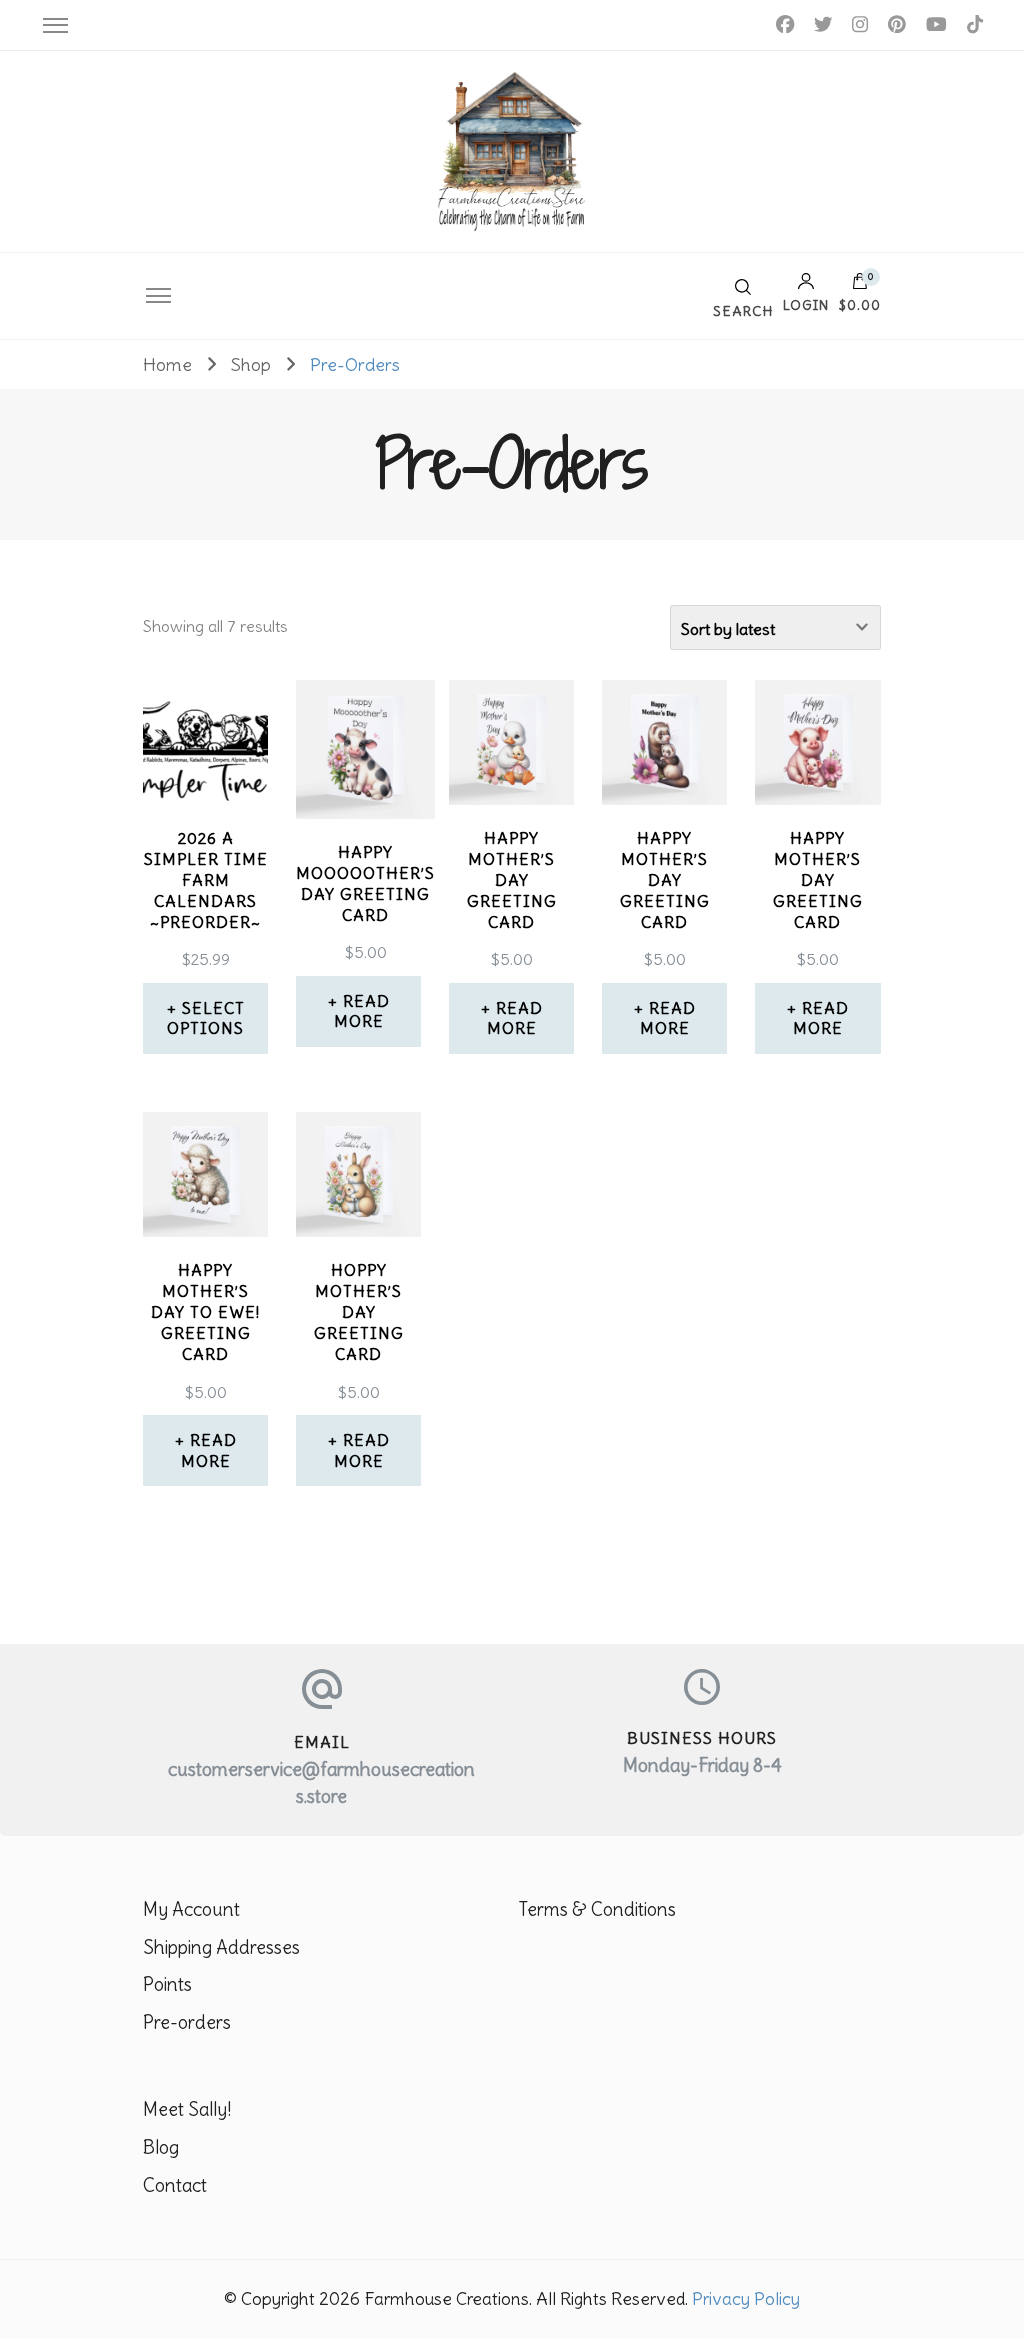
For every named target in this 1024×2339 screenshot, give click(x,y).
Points (167, 1984)
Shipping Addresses (221, 1947)
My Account (191, 1909)
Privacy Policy (746, 2299)
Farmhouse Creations (446, 2299)
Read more (362, 1011)
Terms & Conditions (597, 1909)
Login (806, 304)
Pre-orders (187, 2022)
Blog (161, 2147)
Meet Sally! (187, 2109)
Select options (206, 1018)
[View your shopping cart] (860, 286)
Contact (175, 2185)
